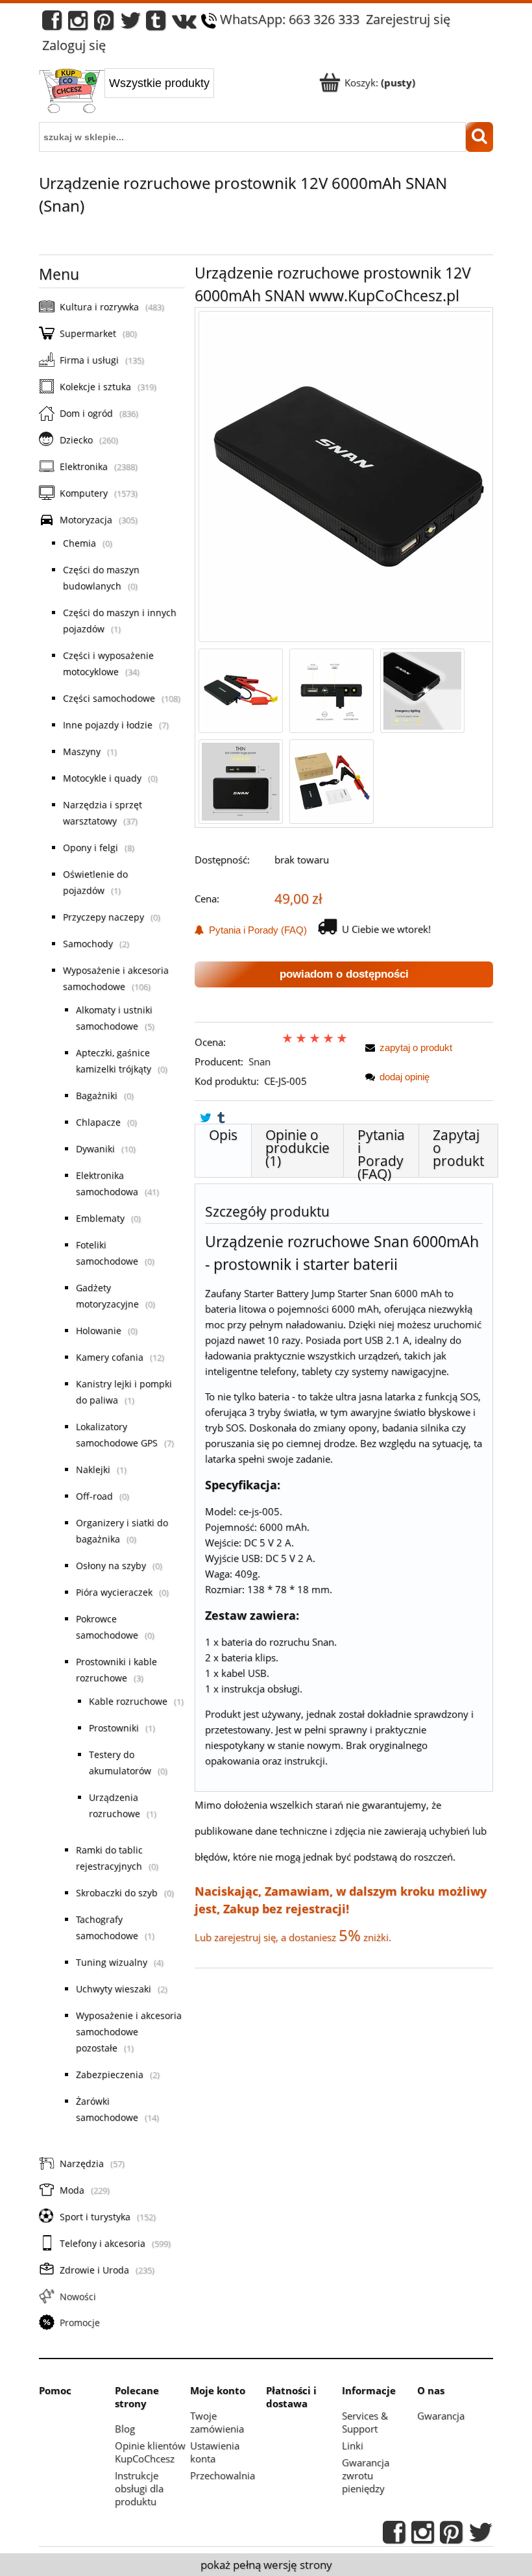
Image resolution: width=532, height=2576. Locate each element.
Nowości (78, 2297)
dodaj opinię (405, 1077)
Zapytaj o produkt (458, 1148)
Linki (353, 2446)
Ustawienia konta (215, 2452)
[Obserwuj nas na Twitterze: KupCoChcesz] (131, 24)
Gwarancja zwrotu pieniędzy (366, 2475)
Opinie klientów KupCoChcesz (150, 2452)
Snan (260, 1061)
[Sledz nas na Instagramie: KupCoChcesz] (78, 24)
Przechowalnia (223, 2475)
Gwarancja (441, 2416)
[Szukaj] (479, 137)
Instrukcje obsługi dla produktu (139, 2488)
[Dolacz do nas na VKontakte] (184, 24)
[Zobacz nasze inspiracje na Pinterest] (104, 24)
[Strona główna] (72, 92)
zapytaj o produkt (416, 1047)
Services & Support (365, 2422)
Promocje (80, 2322)
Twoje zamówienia (217, 2422)
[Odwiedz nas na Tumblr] (156, 24)
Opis (223, 1135)
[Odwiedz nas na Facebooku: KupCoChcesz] (52, 24)
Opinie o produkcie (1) (297, 1148)
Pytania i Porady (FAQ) (255, 930)
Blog (125, 2429)
